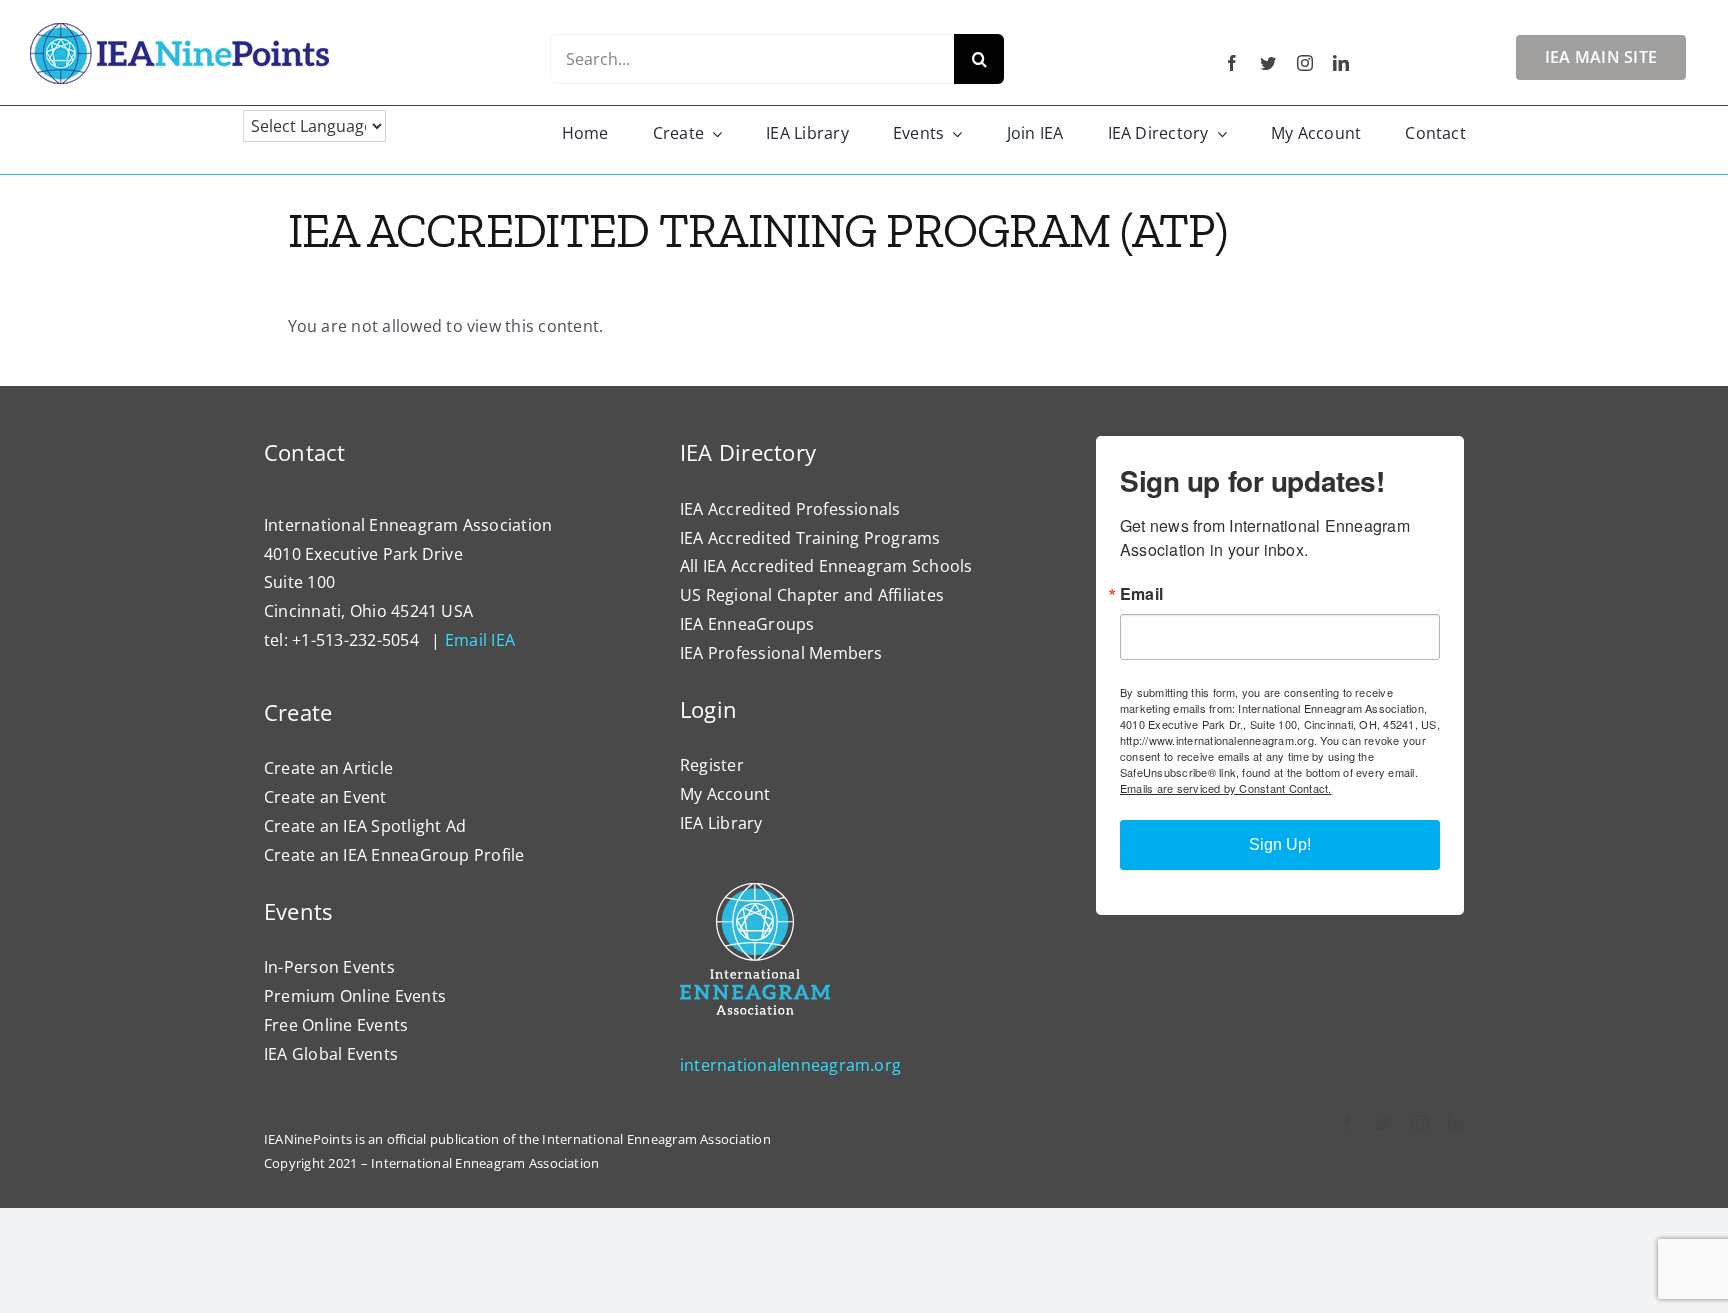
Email (1141, 594)
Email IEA (480, 640)
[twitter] (1268, 63)
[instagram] (1305, 63)
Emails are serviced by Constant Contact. (1226, 788)
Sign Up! (1280, 844)
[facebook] (1232, 63)
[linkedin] (1341, 63)
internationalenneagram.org (790, 1065)
